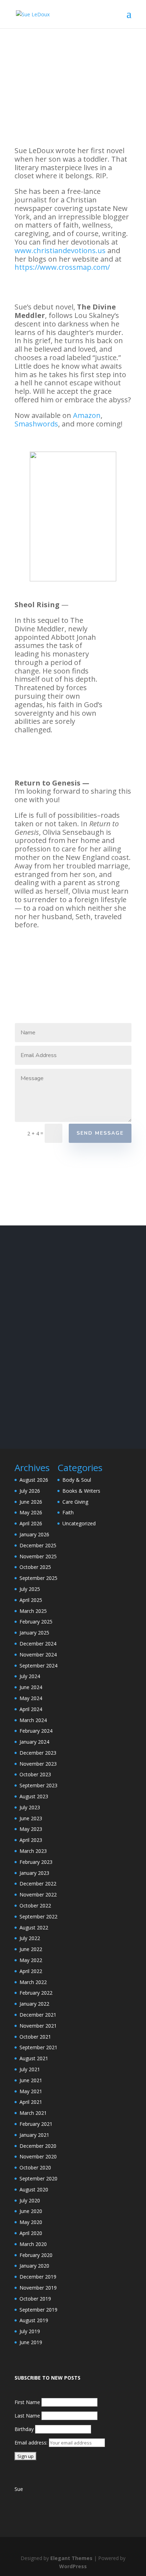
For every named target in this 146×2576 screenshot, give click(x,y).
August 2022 (34, 1927)
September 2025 (38, 1578)
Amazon (87, 415)
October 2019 (35, 2299)
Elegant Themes (71, 2558)
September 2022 (38, 1916)
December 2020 (38, 2146)
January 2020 (34, 2266)
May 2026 (31, 1512)
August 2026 (34, 1480)
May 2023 (31, 1829)
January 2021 (34, 2135)
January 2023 (34, 1873)
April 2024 (31, 1709)
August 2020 (34, 2189)
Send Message (100, 1133)
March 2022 (33, 1982)
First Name (27, 2402)
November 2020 (38, 2156)
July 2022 (30, 1938)
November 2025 (38, 1556)
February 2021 (36, 2124)
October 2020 (35, 2167)
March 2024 (33, 1720)
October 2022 (35, 1906)
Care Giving (75, 1502)
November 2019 (38, 2288)
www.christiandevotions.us (60, 250)
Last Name (27, 2416)
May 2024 (31, 1698)
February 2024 (36, 1731)
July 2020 (30, 2200)
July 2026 (30, 1491)
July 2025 (30, 1589)
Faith (68, 1512)
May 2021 (31, 2091)
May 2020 (31, 2222)
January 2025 (34, 1633)
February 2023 (36, 1862)
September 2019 (38, 2310)
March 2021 (33, 2113)
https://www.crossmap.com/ (62, 267)
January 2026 (34, 1534)
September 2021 (38, 2047)
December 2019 (38, 2277)
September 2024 (38, 1666)
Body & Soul (77, 1480)
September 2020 (38, 2178)
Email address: (32, 2443)
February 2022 (36, 1993)
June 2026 (31, 1502)
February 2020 (36, 2255)
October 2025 (35, 1567)
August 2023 (34, 1796)
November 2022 (38, 1895)
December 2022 (38, 1884)
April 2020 (31, 2233)
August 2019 (34, 2320)
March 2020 (33, 2244)
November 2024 (38, 1655)
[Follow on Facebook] (24, 1198)
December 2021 (38, 2015)
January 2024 (34, 1742)
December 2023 (38, 1753)
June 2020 (31, 2211)
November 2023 (38, 1764)
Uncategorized (79, 1523)
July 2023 (30, 1807)
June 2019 (31, 2342)
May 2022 (31, 1960)
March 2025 (33, 1611)
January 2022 (34, 2004)
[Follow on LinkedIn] (61, 1198)
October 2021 (35, 2037)
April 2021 (31, 2102)
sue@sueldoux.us (36, 1177)
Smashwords (36, 424)
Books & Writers (81, 1491)
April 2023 (31, 1840)
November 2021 (38, 2026)
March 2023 (33, 1851)
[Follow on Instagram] (43, 1198)
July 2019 (30, 2331)
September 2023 (38, 1785)
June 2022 (31, 1949)
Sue (19, 2489)
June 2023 (31, 1818)
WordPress (73, 2566)
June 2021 (31, 2080)
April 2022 (31, 1971)
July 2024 (30, 1676)
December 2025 (38, 1545)
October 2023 (35, 1774)
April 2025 (31, 1600)
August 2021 (34, 2058)
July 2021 (30, 2069)
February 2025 (36, 1622)
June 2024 (31, 1687)
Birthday (24, 2429)
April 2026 (31, 1523)
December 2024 (38, 1644)
